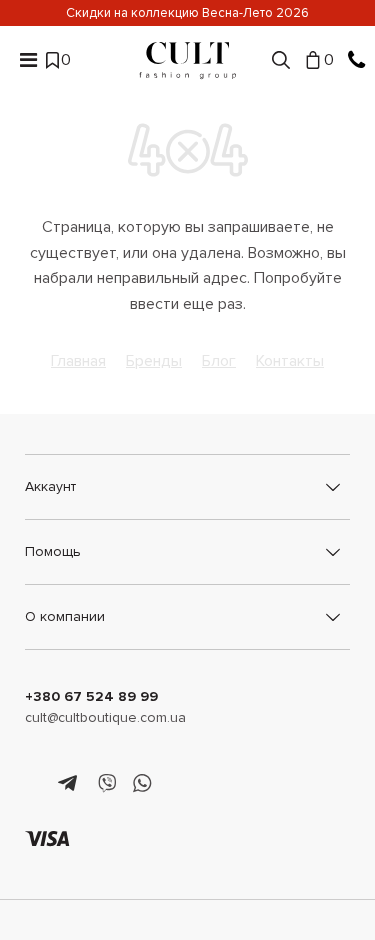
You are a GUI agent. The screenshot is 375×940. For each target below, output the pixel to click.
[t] (70, 784)
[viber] (106, 784)
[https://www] (34, 784)
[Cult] (188, 60)
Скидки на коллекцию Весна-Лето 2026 (187, 13)
